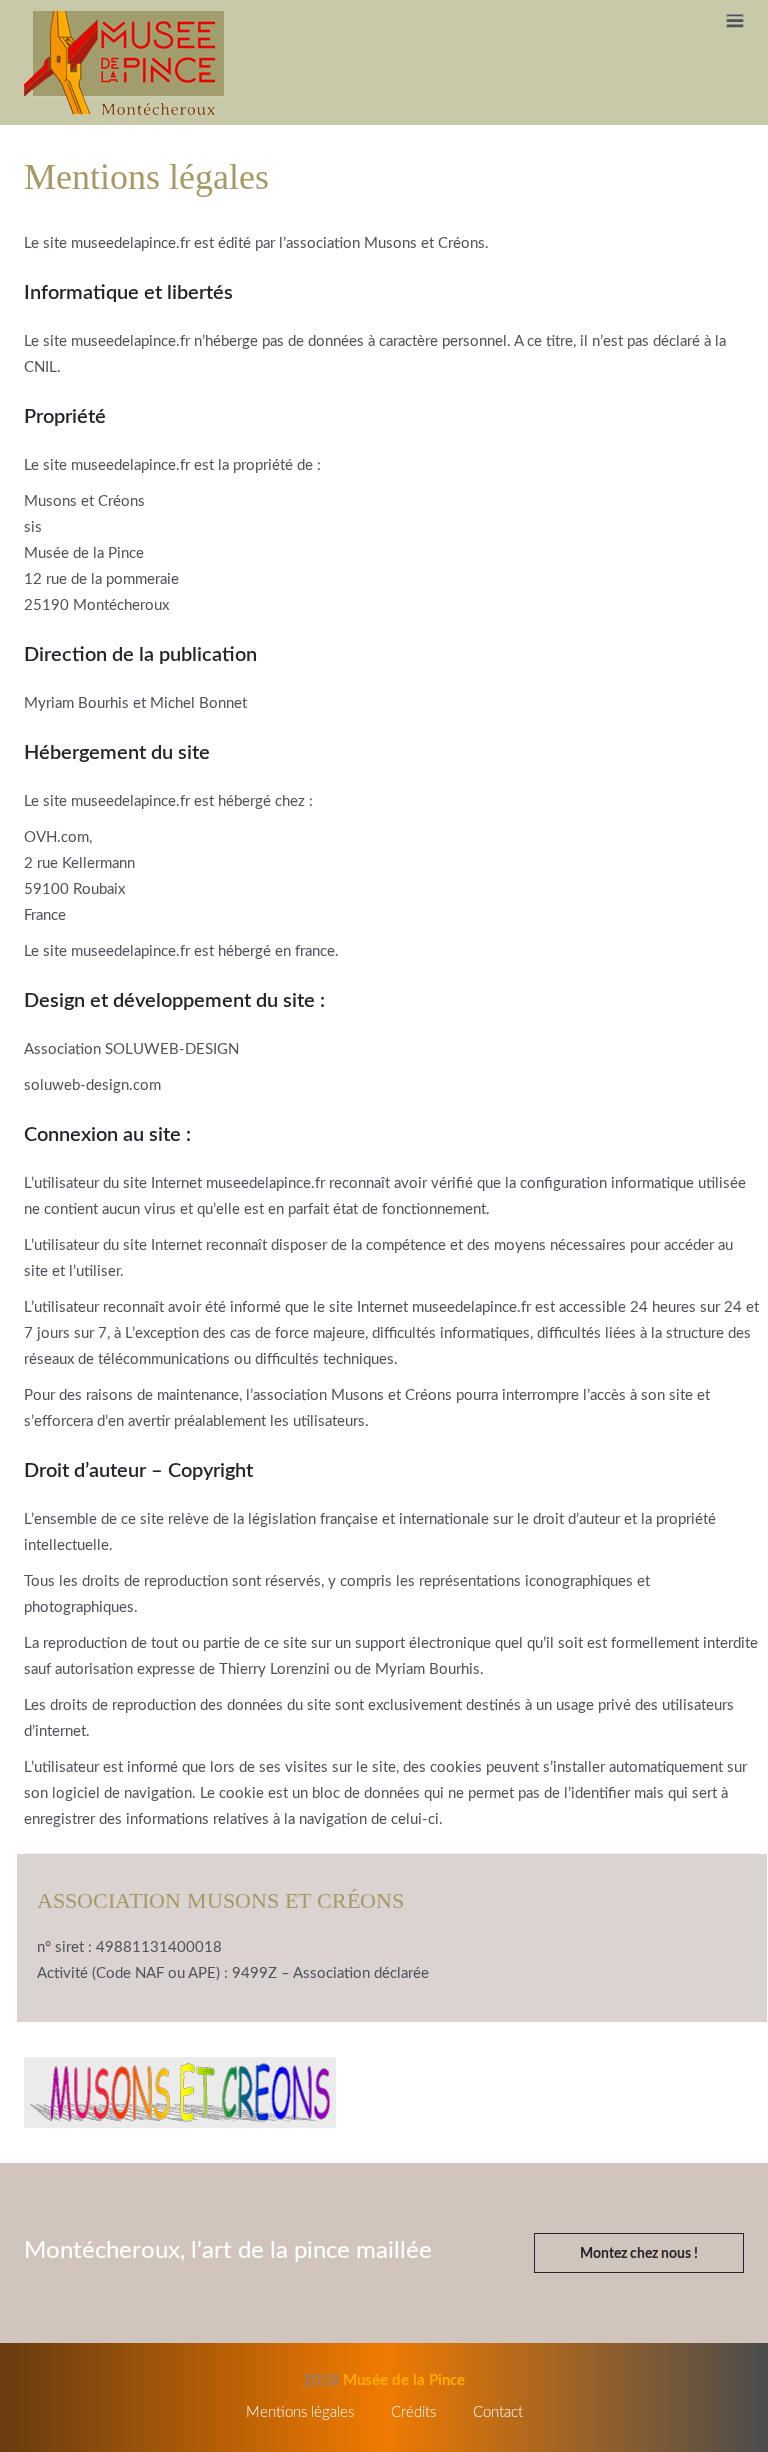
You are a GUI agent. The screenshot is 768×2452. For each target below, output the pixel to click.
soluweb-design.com (92, 1085)
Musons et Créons (424, 243)
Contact (498, 2412)
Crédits (413, 2412)
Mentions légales (300, 2412)
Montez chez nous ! (639, 2254)
